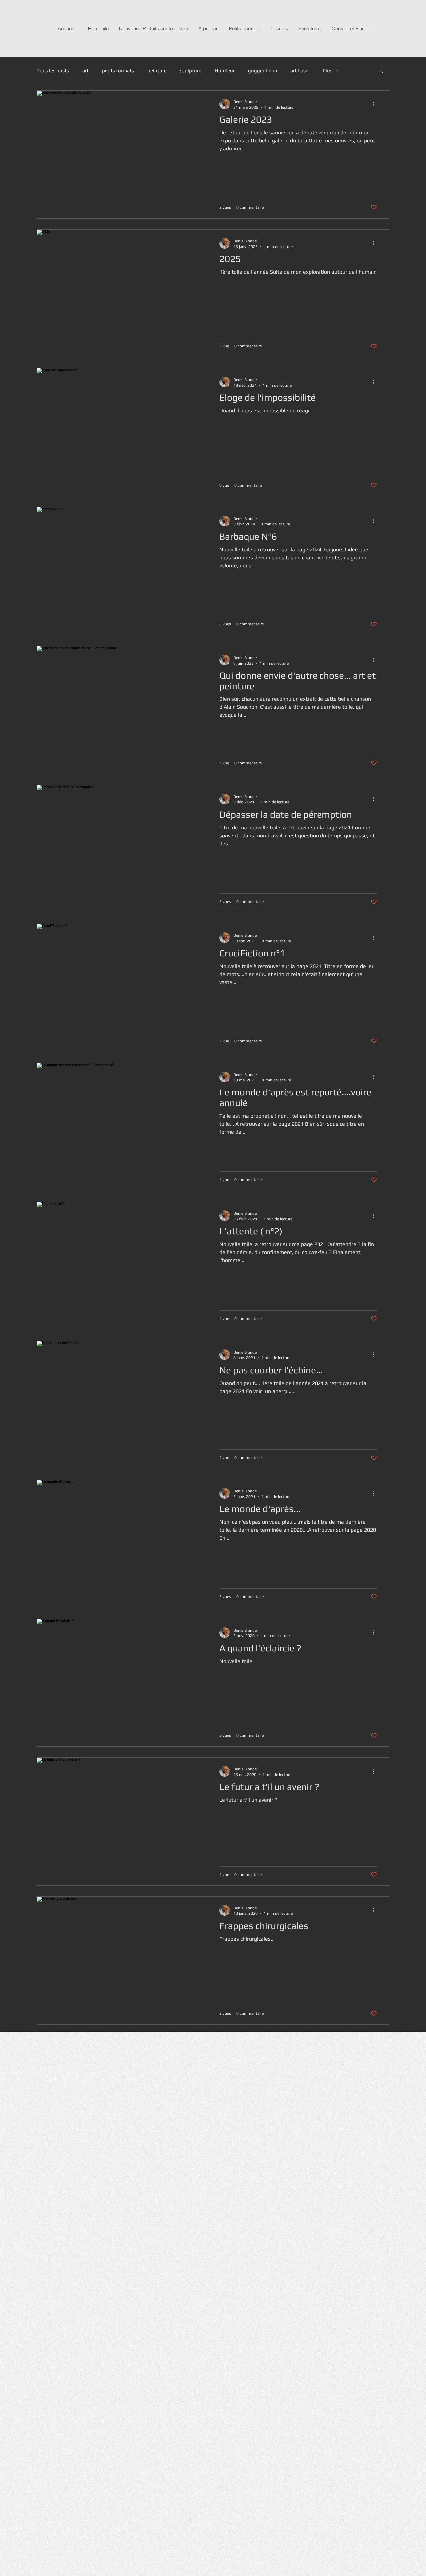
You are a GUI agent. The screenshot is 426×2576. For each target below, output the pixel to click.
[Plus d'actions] (376, 104)
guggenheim (262, 70)
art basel (300, 70)
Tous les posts (53, 70)
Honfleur (225, 70)
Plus (328, 70)
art (85, 70)
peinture (157, 70)
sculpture (191, 70)
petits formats (118, 70)
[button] (381, 71)
